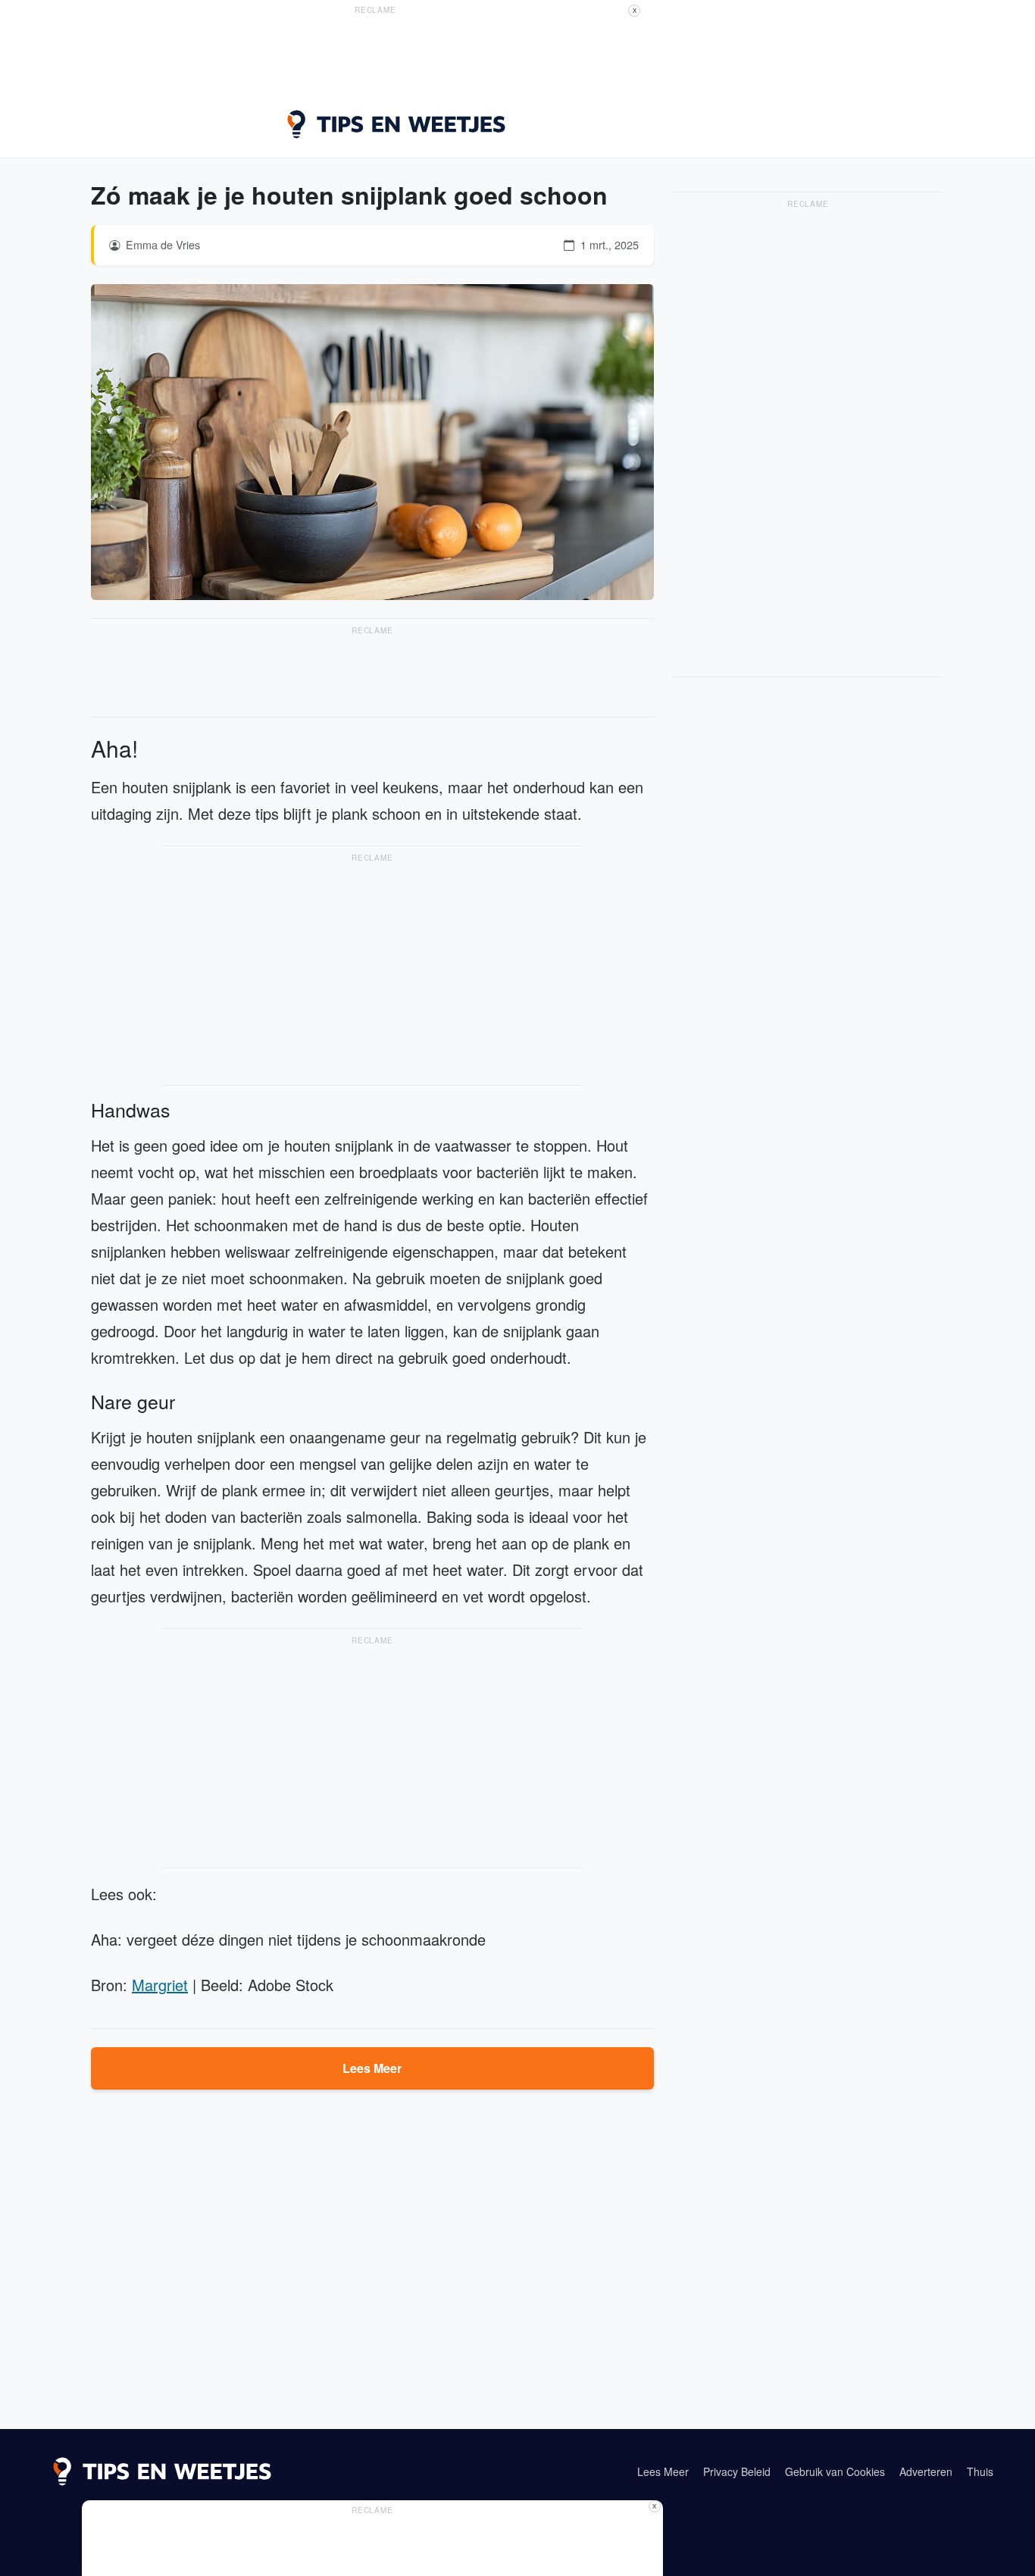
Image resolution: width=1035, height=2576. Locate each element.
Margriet (160, 1985)
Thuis (980, 2471)
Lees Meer (372, 2068)
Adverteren (926, 2471)
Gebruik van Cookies (835, 2471)
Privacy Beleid (737, 2471)
